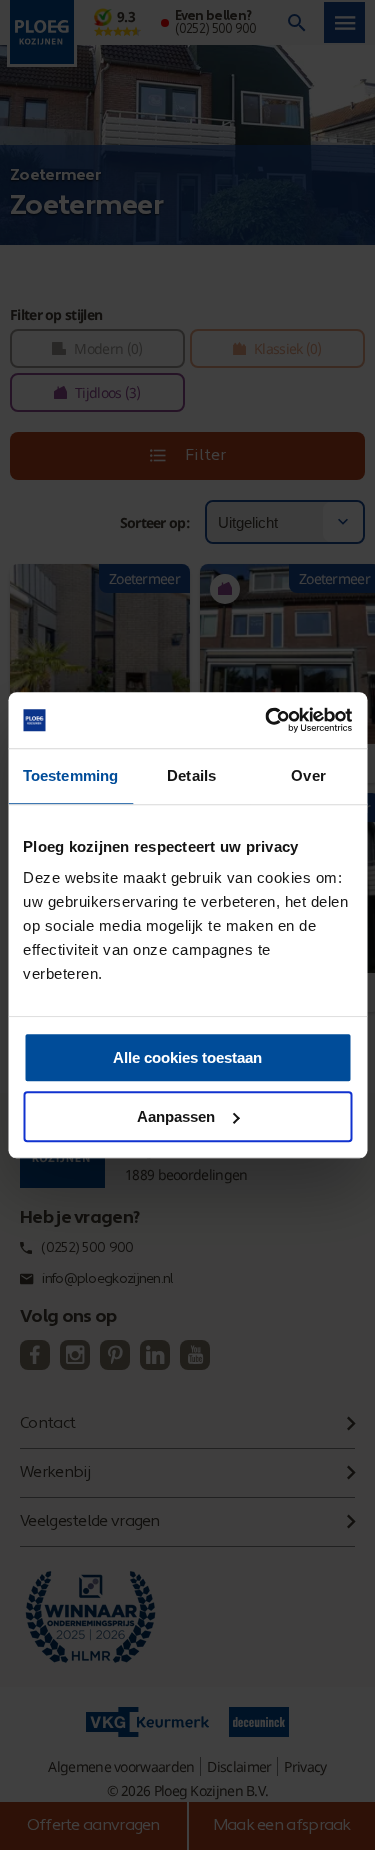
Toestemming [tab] (70, 775)
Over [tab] (308, 775)
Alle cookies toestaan (187, 1057)
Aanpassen (176, 1116)
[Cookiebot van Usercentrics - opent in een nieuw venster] (267, 720)
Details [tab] (191, 775)
